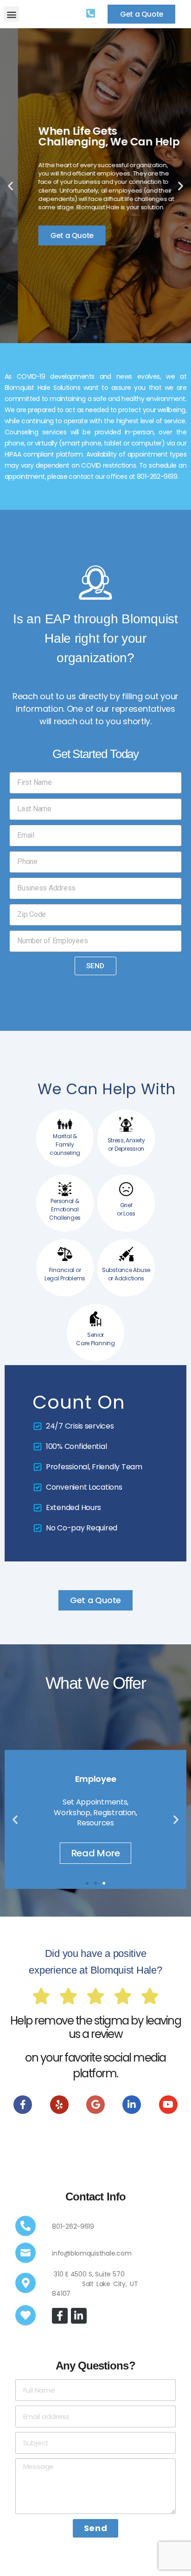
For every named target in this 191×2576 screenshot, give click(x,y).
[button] (11, 14)
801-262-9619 (73, 2226)
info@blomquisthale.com (92, 2253)
